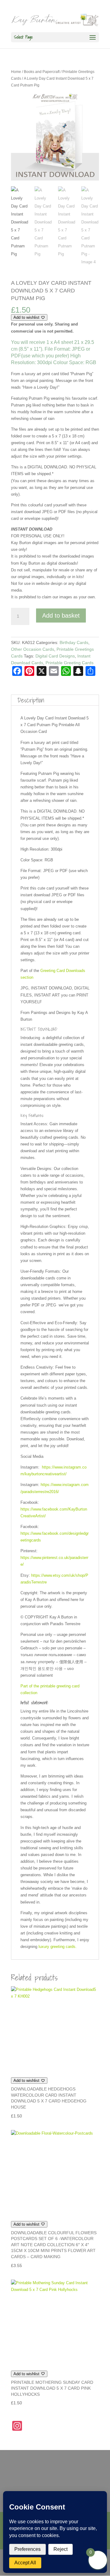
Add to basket (61, 615)
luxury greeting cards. (57, 1947)
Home (16, 72)
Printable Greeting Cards (70, 663)
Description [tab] (31, 700)
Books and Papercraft (42, 72)
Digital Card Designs (55, 656)
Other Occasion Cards (33, 649)
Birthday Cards (74, 642)
